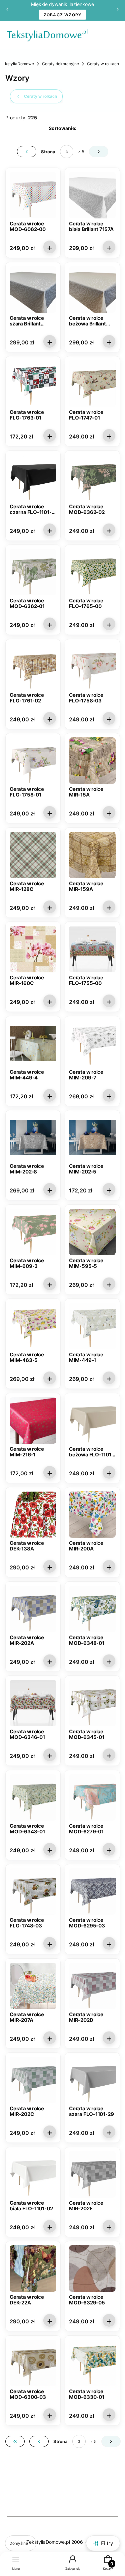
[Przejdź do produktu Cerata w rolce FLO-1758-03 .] (92, 667)
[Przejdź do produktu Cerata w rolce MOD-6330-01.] (92, 2363)
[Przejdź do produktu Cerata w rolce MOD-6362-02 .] (92, 478)
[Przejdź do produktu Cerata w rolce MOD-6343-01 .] (33, 1797)
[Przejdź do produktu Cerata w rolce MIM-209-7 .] (92, 1043)
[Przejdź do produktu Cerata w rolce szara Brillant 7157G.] (33, 290)
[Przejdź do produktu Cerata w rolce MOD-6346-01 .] (33, 1703)
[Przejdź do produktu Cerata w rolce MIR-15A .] (92, 761)
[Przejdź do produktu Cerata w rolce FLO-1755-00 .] (92, 949)
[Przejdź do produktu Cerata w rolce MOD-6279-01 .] (92, 1797)
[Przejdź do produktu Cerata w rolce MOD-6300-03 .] (33, 2363)
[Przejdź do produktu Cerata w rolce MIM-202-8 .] (33, 1138)
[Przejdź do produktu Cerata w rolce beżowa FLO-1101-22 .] (92, 1420)
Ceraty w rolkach (103, 64)
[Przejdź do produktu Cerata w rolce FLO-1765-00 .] (92, 572)
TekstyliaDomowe (17, 64)
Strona (48, 152)
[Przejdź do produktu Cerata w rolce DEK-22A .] (33, 2269)
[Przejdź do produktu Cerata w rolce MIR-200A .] (92, 1515)
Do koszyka (50, 247)
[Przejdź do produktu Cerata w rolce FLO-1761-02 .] (33, 667)
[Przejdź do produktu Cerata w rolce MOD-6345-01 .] (92, 1703)
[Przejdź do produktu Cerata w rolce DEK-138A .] (33, 1515)
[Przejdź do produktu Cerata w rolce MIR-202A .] (33, 1609)
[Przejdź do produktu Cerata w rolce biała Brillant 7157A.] (92, 195)
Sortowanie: (62, 128)
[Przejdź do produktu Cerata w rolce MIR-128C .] (33, 855)
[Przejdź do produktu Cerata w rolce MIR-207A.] (33, 1986)
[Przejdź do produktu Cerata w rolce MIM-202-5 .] (92, 1138)
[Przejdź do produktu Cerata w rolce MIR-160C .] (33, 949)
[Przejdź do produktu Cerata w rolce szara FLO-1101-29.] (92, 2080)
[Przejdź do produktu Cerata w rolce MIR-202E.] (92, 2174)
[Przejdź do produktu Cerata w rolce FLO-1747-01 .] (92, 384)
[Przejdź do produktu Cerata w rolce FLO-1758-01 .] (33, 761)
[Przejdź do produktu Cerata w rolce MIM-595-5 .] (92, 1232)
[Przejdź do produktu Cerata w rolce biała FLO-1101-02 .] (33, 2174)
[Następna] (118, 10)
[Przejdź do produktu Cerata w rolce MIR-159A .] (92, 855)
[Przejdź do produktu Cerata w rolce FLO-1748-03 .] (33, 1892)
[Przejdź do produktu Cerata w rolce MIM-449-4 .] (33, 1043)
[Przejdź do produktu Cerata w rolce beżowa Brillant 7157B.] (92, 290)
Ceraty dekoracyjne (60, 64)
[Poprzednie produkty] (39, 2441)
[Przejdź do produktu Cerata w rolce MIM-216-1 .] (33, 1420)
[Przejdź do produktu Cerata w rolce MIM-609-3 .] (33, 1232)
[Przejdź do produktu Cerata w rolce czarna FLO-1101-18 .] (33, 478)
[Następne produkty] (111, 2441)
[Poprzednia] (7, 10)
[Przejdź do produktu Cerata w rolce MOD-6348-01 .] (92, 1609)
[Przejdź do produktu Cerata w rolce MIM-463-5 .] (33, 1326)
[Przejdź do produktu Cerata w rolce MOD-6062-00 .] (33, 195)
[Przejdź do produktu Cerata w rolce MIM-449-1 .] (92, 1326)
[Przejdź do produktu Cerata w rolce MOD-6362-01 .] (33, 572)
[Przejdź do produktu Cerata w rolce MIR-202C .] (33, 2080)
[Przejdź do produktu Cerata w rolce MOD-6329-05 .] (92, 2269)
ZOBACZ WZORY (63, 15)
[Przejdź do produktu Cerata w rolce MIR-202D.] (92, 1986)
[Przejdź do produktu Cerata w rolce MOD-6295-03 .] (92, 1892)
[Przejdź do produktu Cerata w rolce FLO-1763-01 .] (33, 384)
